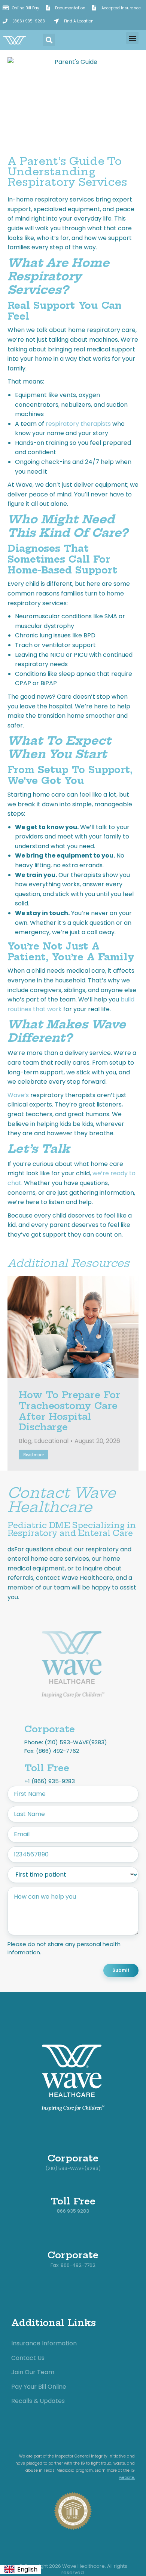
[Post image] (73, 1327)
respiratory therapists (78, 424)
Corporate (50, 1729)
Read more (34, 1454)
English (27, 2569)
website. (127, 2477)
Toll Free (47, 1768)
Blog (25, 1441)
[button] (49, 40)
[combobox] (21, 2570)
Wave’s (18, 1095)
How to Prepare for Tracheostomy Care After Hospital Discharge (69, 1411)
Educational (51, 1441)
